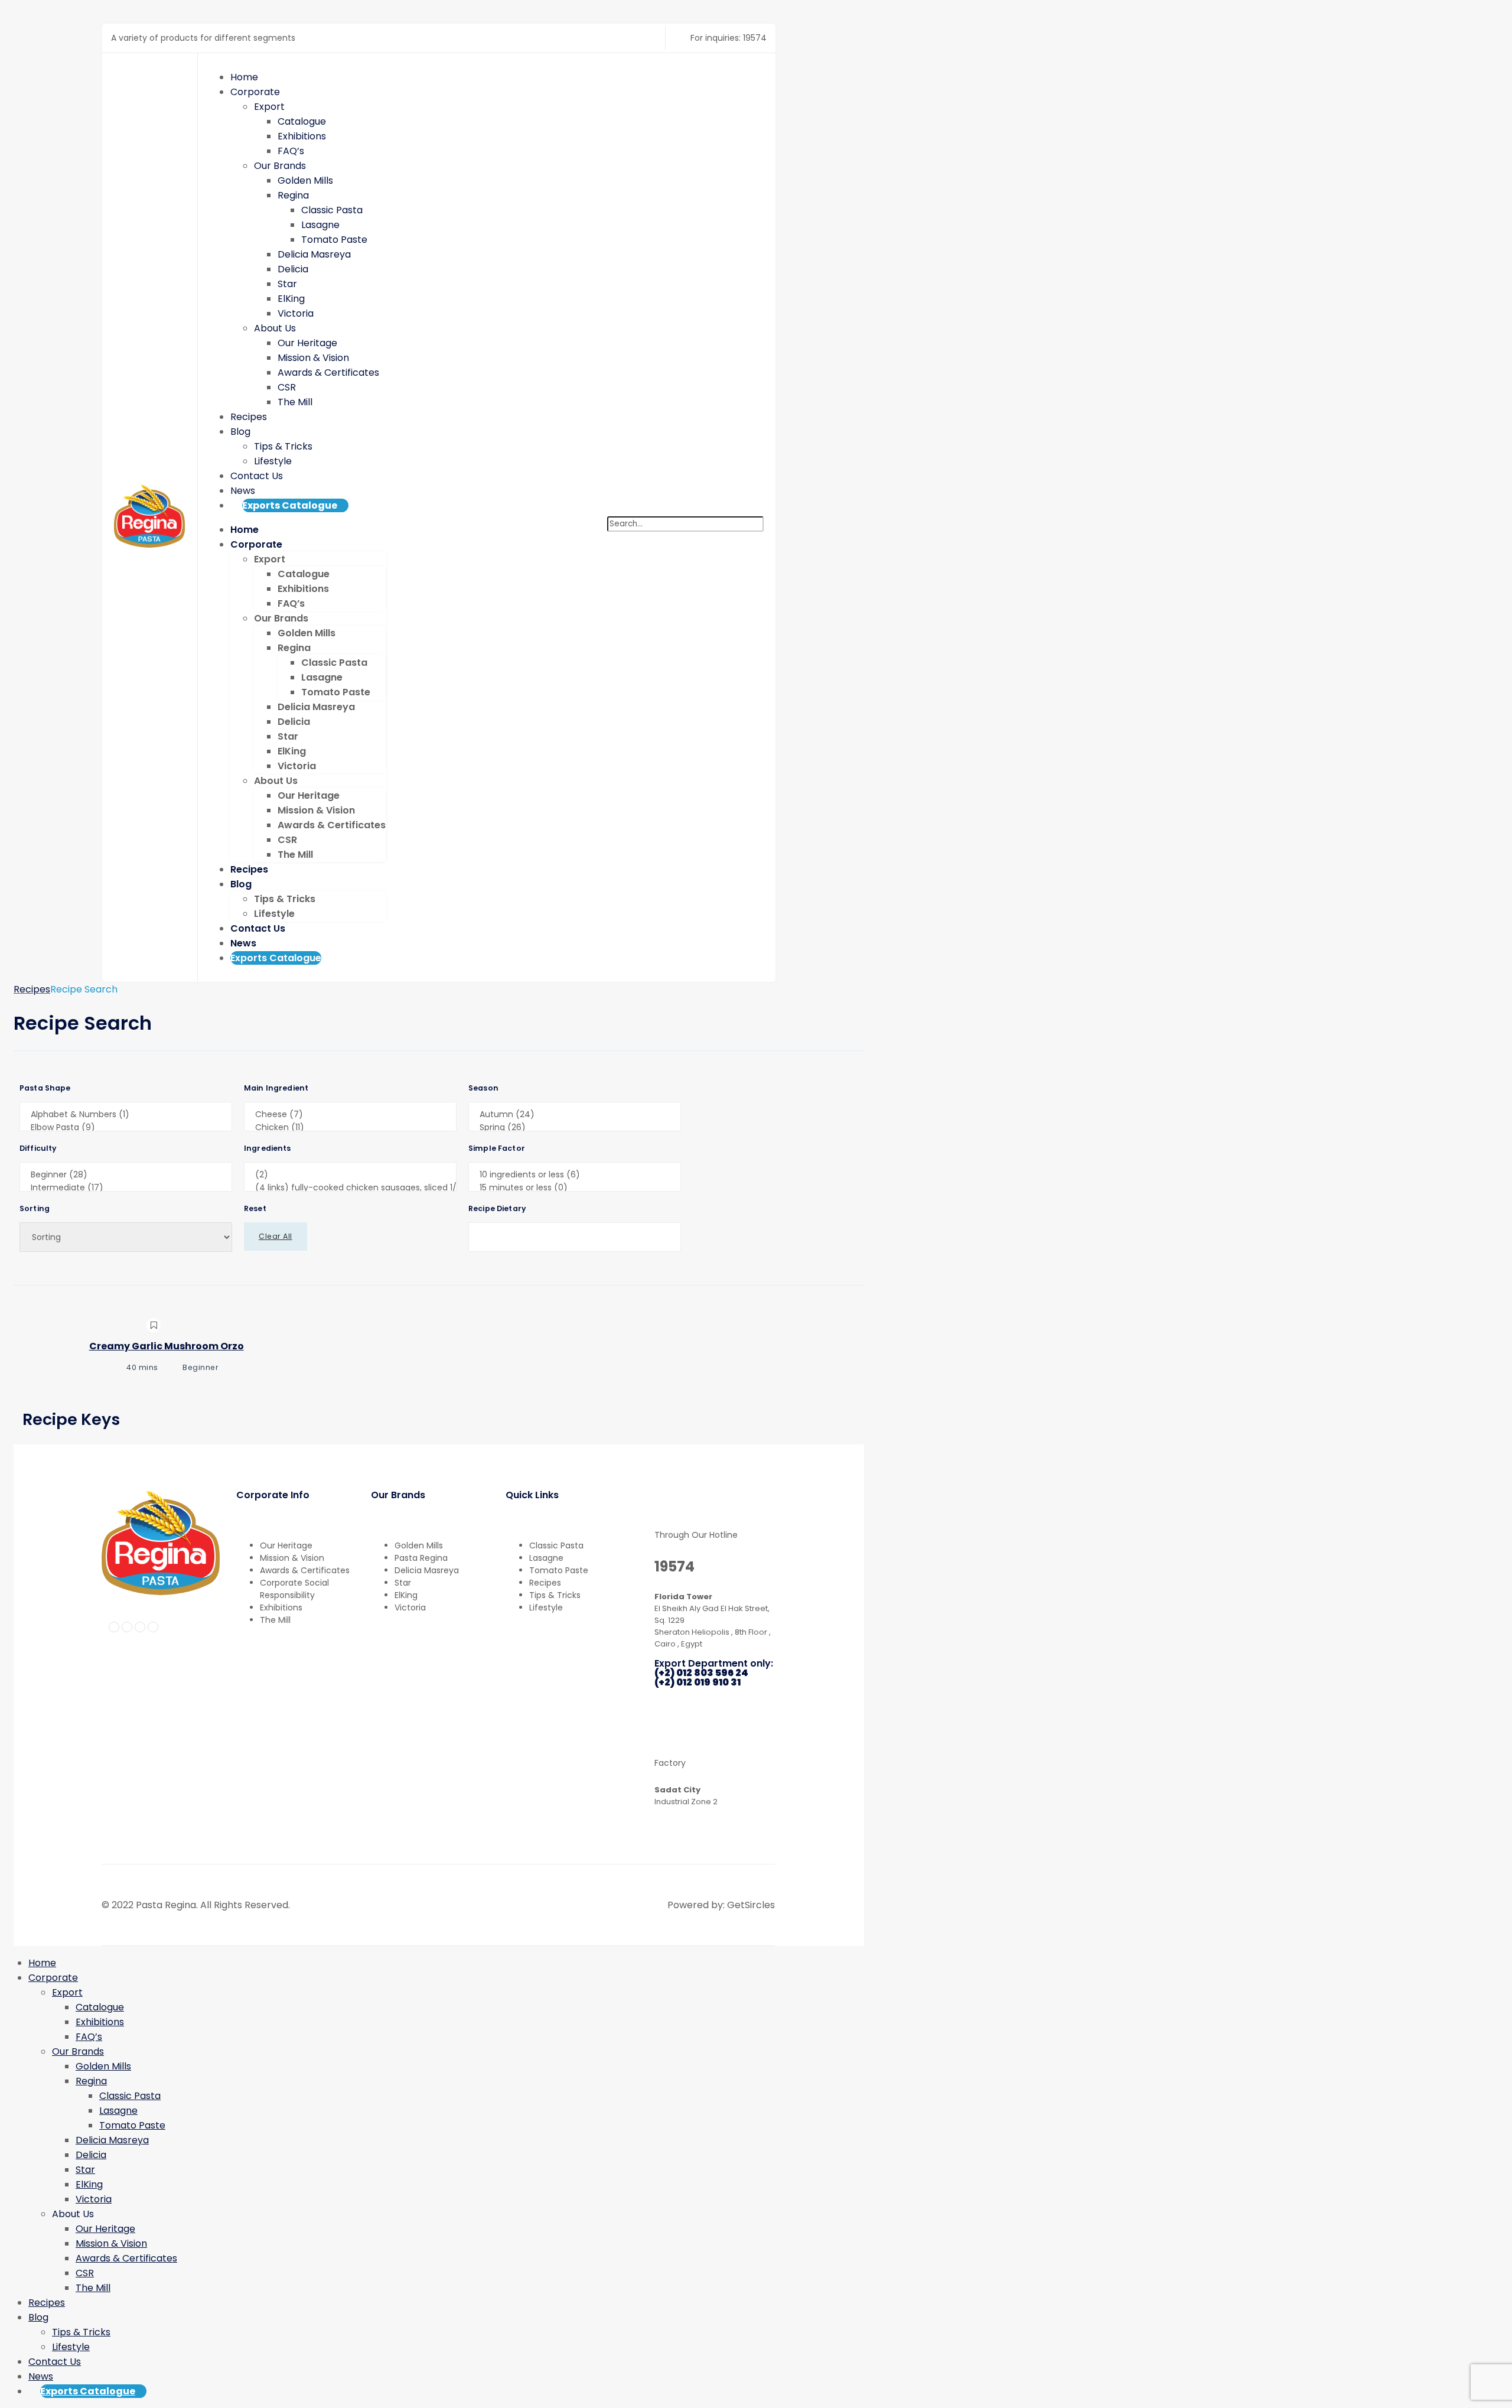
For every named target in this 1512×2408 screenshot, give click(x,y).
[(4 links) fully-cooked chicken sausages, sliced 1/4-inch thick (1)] (350, 1188)
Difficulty (38, 1148)
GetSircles (751, 1905)
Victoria (296, 313)
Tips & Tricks (283, 446)
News (243, 491)
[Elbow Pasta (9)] (126, 1128)
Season (483, 1088)
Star (287, 284)
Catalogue (302, 121)
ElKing (291, 299)
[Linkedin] (140, 1627)
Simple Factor (497, 1148)
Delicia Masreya (314, 254)
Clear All (276, 1236)
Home (244, 77)
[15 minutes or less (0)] (575, 1188)
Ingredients (268, 1148)
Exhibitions (302, 136)
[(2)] (350, 1175)
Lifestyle (273, 461)
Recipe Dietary (497, 1209)
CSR (287, 387)
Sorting (35, 1209)
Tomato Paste (334, 240)
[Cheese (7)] (350, 1115)
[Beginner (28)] (126, 1175)
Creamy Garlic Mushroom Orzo (167, 1346)
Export (269, 107)
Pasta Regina (421, 1558)
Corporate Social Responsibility (294, 1589)
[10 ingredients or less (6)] (575, 1175)
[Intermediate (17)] (126, 1188)
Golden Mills (305, 180)
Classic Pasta (332, 210)
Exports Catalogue (290, 505)
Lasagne (320, 225)
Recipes (249, 417)
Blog (240, 432)
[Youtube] (153, 1627)
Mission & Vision (313, 358)
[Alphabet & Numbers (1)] (126, 1115)
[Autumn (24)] (575, 1115)
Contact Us (257, 476)
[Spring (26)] (575, 1128)
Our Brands (280, 166)
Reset (255, 1209)
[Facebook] (114, 1627)
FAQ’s (291, 151)
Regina (293, 195)
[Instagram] (127, 1627)
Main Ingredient (276, 1088)
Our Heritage (307, 343)
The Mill (295, 402)
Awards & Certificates (328, 372)
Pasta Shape (45, 1088)
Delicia (293, 269)
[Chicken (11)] (350, 1128)
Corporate (255, 92)
